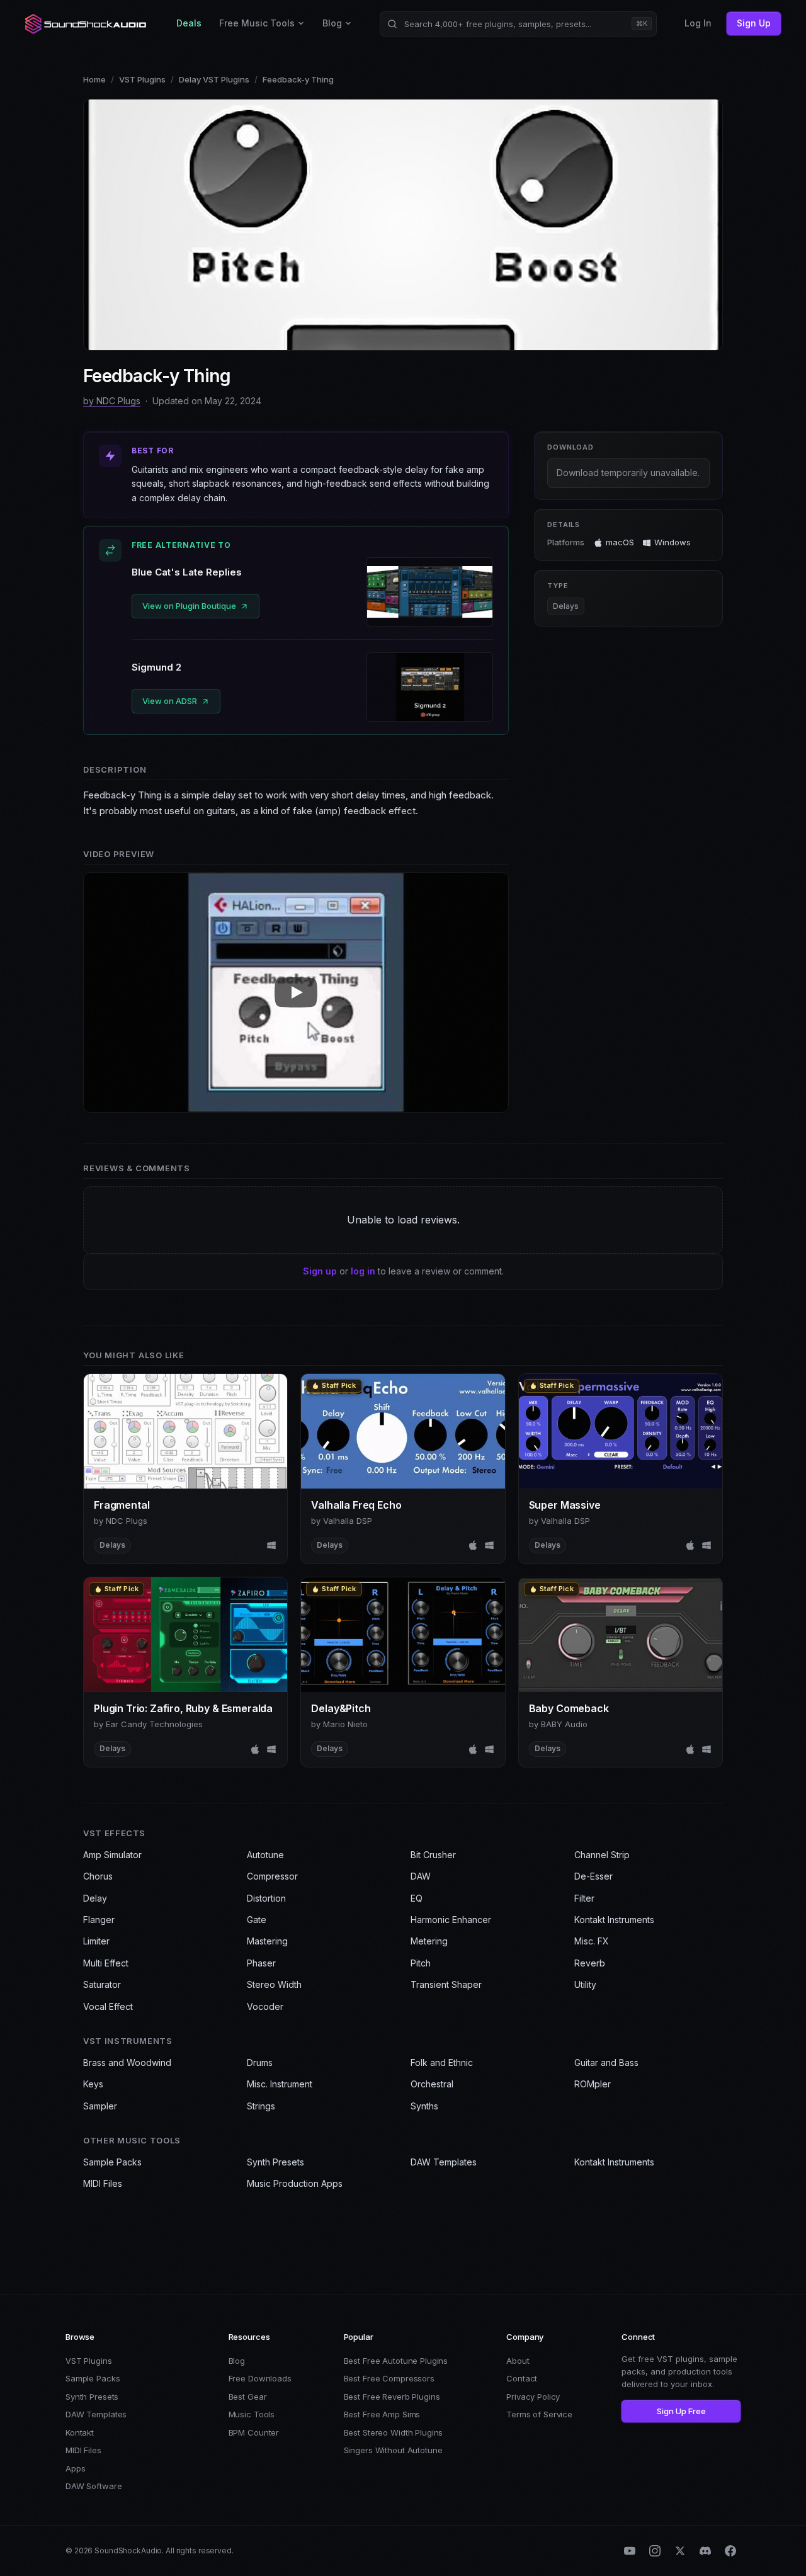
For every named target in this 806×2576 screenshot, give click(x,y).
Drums (260, 2063)
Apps (75, 2468)
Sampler (100, 2106)
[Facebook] (730, 2551)
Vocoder (265, 2006)
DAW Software (94, 2486)
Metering (429, 1941)
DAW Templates (444, 2162)
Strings (261, 2106)
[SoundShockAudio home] (87, 24)
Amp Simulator (112, 1855)
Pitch (421, 1963)
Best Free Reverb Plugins (392, 2397)
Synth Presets (275, 2162)
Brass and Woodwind (127, 2063)
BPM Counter (254, 2432)
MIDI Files (103, 2183)
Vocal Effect (108, 2006)
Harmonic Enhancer (451, 1920)
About (518, 2361)
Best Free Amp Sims (382, 2414)
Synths (424, 2106)
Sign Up (754, 23)
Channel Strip (602, 1855)
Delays (566, 606)
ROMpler (593, 2084)
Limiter (96, 1941)
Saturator (102, 1984)
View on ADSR (170, 701)
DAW (421, 1876)
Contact (522, 2378)
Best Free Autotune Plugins (396, 2361)
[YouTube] (630, 2551)
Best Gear (248, 2397)
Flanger (99, 1920)
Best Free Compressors (389, 2378)
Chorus (98, 1876)
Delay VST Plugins (214, 79)
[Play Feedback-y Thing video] (296, 992)
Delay (95, 1898)
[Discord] (705, 2551)
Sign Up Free (681, 2411)
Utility (585, 1984)
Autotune (265, 1855)
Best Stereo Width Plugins (394, 2432)
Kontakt (80, 2432)
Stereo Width (274, 1984)
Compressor (272, 1876)
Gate (257, 1920)
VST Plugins (142, 79)
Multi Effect (106, 1963)
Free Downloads (260, 2378)
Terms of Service (539, 2414)
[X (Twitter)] (680, 2551)
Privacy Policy (533, 2397)
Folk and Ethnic (442, 2063)
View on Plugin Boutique (189, 606)
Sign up (320, 1271)
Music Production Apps (295, 2183)
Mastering (267, 1941)
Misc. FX (592, 1941)
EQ (417, 1898)
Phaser (261, 1963)
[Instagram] (655, 2551)
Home (94, 79)
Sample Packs (112, 2162)
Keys (93, 2084)
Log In (698, 23)
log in (363, 1271)
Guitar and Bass (606, 2063)
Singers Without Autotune (393, 2450)
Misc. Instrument (280, 2084)
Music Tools (252, 2414)
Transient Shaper (446, 1984)
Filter (584, 1898)
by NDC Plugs (112, 401)
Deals (189, 23)
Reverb (590, 1963)
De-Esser (593, 1876)
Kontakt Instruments (614, 1920)
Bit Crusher (433, 1855)
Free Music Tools (257, 23)
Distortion (266, 1898)
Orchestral (432, 2084)
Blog (332, 23)
